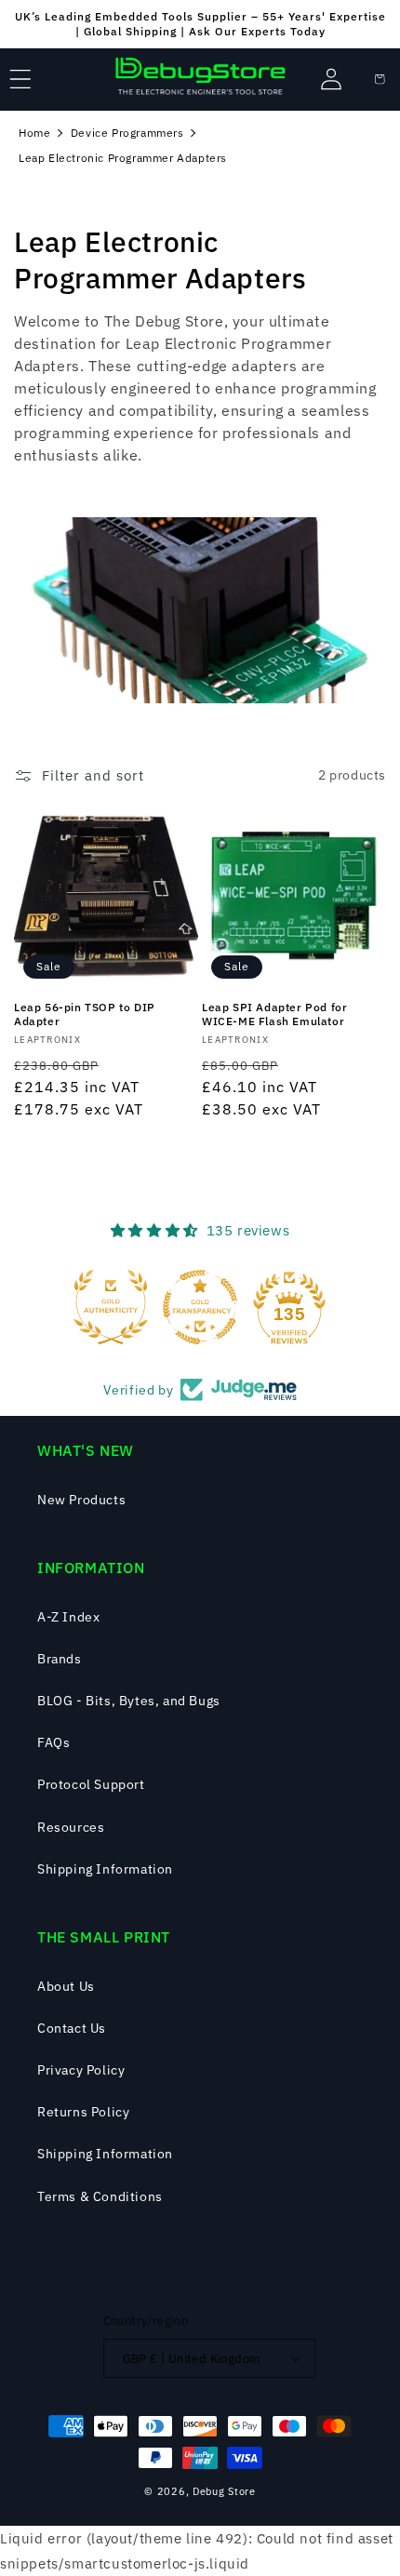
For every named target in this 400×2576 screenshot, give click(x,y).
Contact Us (72, 2028)
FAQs (53, 1742)
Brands (60, 1659)
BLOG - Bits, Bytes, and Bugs (129, 1701)
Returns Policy (83, 2112)
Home (34, 133)
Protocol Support (91, 1784)
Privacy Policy (81, 2070)
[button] (20, 79)
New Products (81, 1500)
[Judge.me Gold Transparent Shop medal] (200, 1307)
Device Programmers (127, 133)
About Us (66, 1986)
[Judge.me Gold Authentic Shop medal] (111, 1307)
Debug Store (224, 2491)
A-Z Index (68, 1617)
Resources (71, 1827)
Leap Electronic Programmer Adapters (123, 158)
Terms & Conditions (100, 2196)
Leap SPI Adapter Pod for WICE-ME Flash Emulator (274, 1014)
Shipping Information (105, 1869)
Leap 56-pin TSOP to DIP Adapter (85, 1014)
